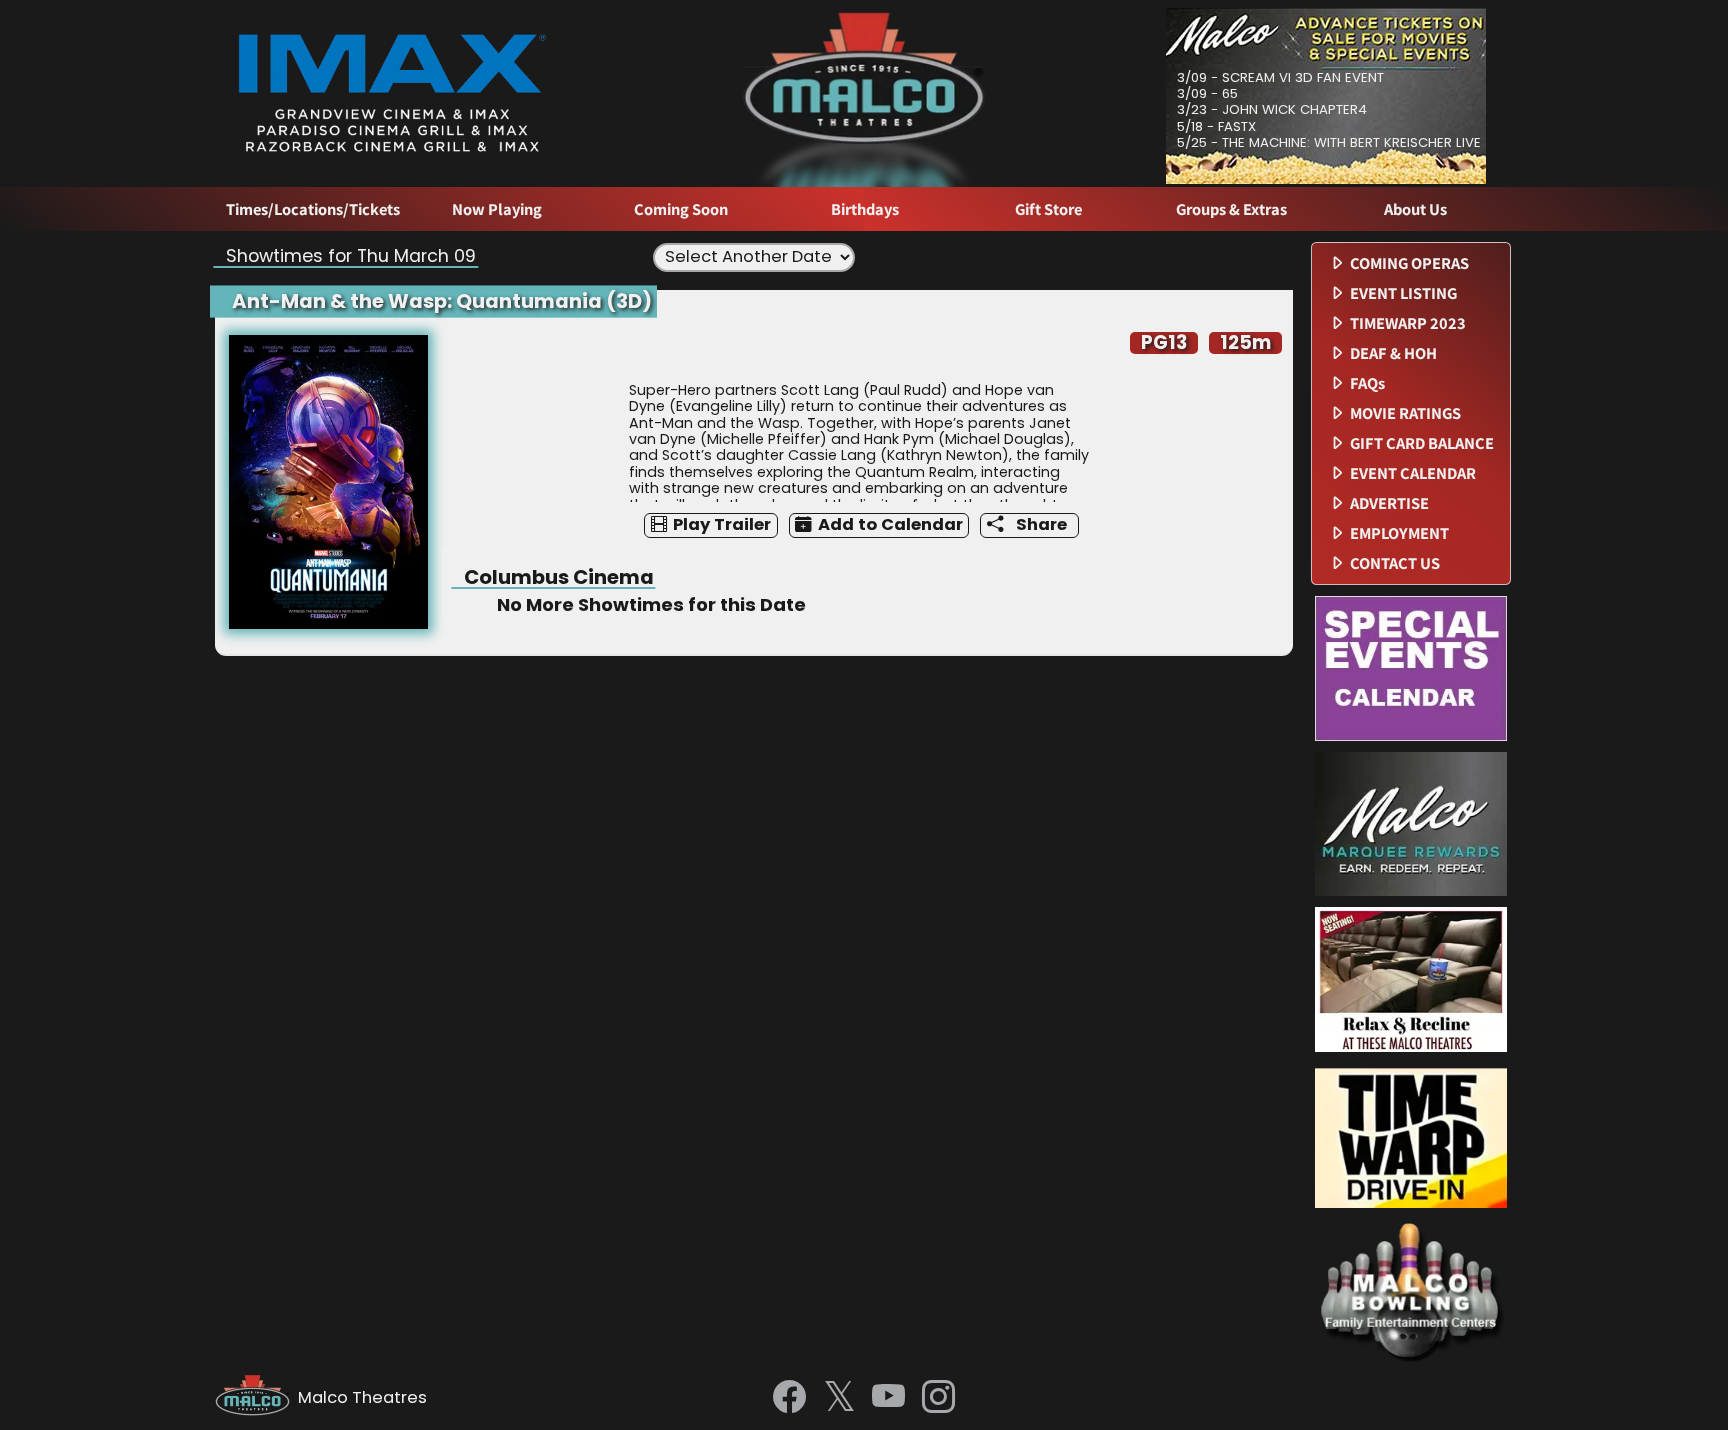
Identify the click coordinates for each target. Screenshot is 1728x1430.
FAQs (1367, 383)
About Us (1415, 209)
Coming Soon (681, 209)
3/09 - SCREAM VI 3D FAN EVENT (1280, 77)
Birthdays (865, 209)
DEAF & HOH (1393, 353)
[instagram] (938, 1398)
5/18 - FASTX (1216, 126)
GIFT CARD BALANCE (1422, 443)
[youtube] (888, 1398)
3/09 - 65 (1207, 93)
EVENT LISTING (1403, 293)
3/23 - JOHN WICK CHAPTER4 (1272, 109)
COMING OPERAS (1409, 263)
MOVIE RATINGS (1405, 413)
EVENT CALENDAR (1413, 473)
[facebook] (789, 1398)
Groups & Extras (1231, 209)
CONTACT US (1395, 563)
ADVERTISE (1389, 503)
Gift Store (1048, 209)
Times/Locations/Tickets (313, 209)
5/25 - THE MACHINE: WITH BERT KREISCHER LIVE (1329, 142)
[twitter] (839, 1398)
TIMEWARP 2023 (1408, 323)
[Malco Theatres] (256, 1398)
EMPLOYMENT (1399, 533)
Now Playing (497, 209)
